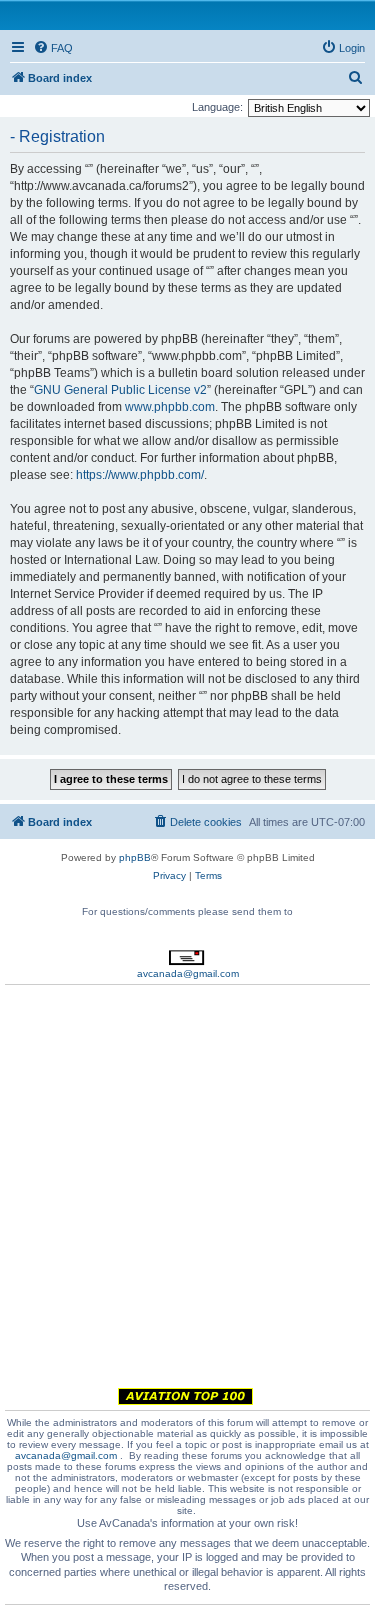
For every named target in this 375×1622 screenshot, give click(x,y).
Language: (217, 107)
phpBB (135, 857)
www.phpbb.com (170, 407)
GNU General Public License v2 (120, 390)
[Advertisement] (187, 1189)
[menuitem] (53, 48)
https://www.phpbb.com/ (140, 475)
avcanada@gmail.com (188, 973)
